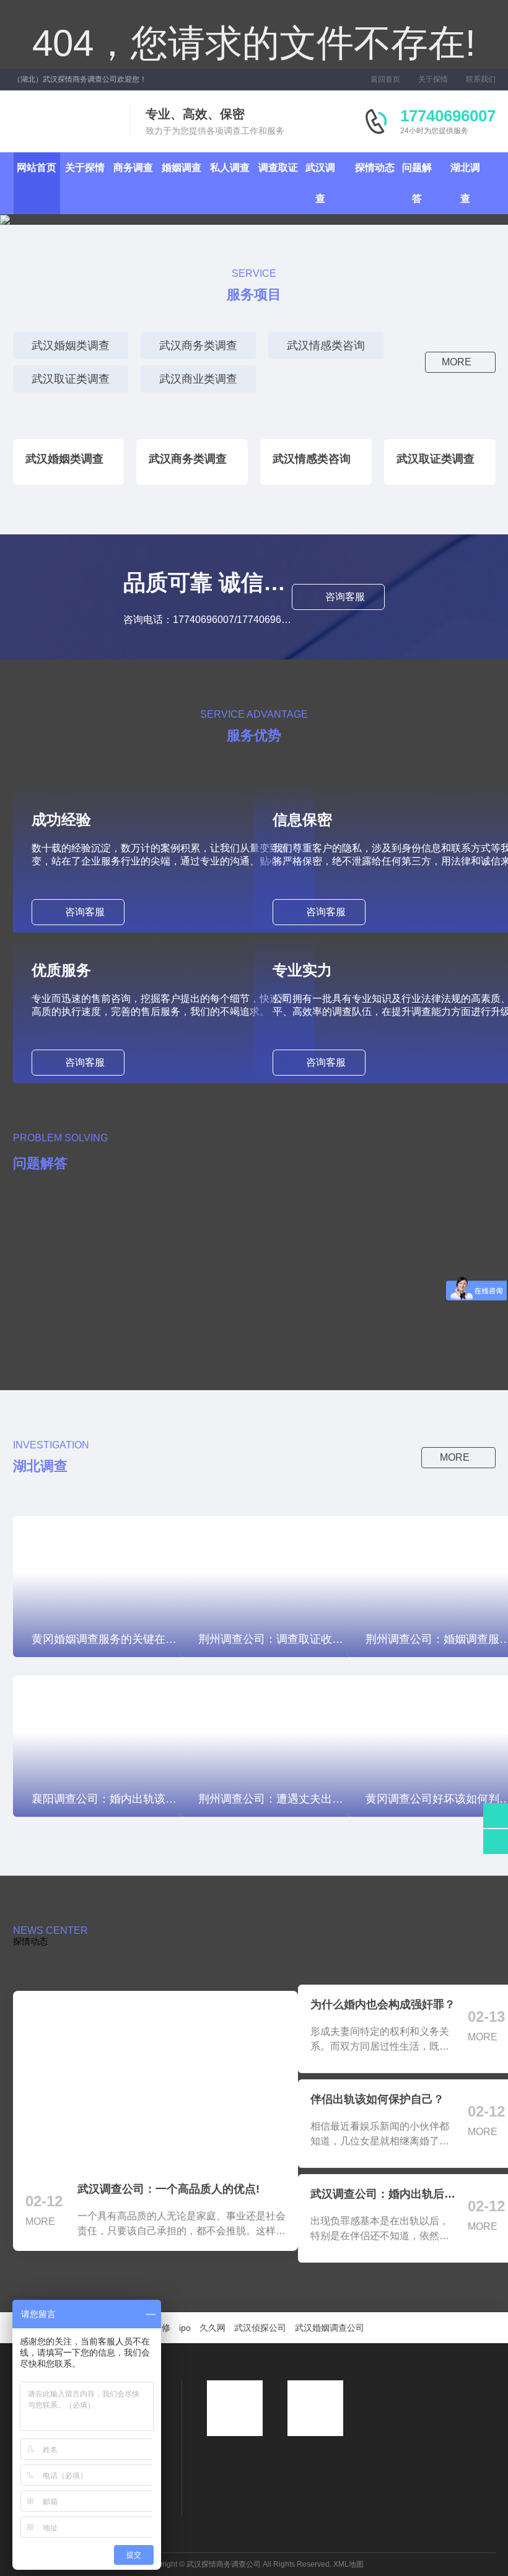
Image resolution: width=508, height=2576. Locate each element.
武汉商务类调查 (198, 346)
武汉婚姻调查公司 (330, 2328)
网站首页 (37, 168)
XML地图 (348, 2564)
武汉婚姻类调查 (71, 346)
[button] (59, 220)
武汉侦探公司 (260, 2328)
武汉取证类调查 (71, 379)
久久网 (212, 2328)
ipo (185, 2328)
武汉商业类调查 (198, 379)
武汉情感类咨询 (326, 346)
